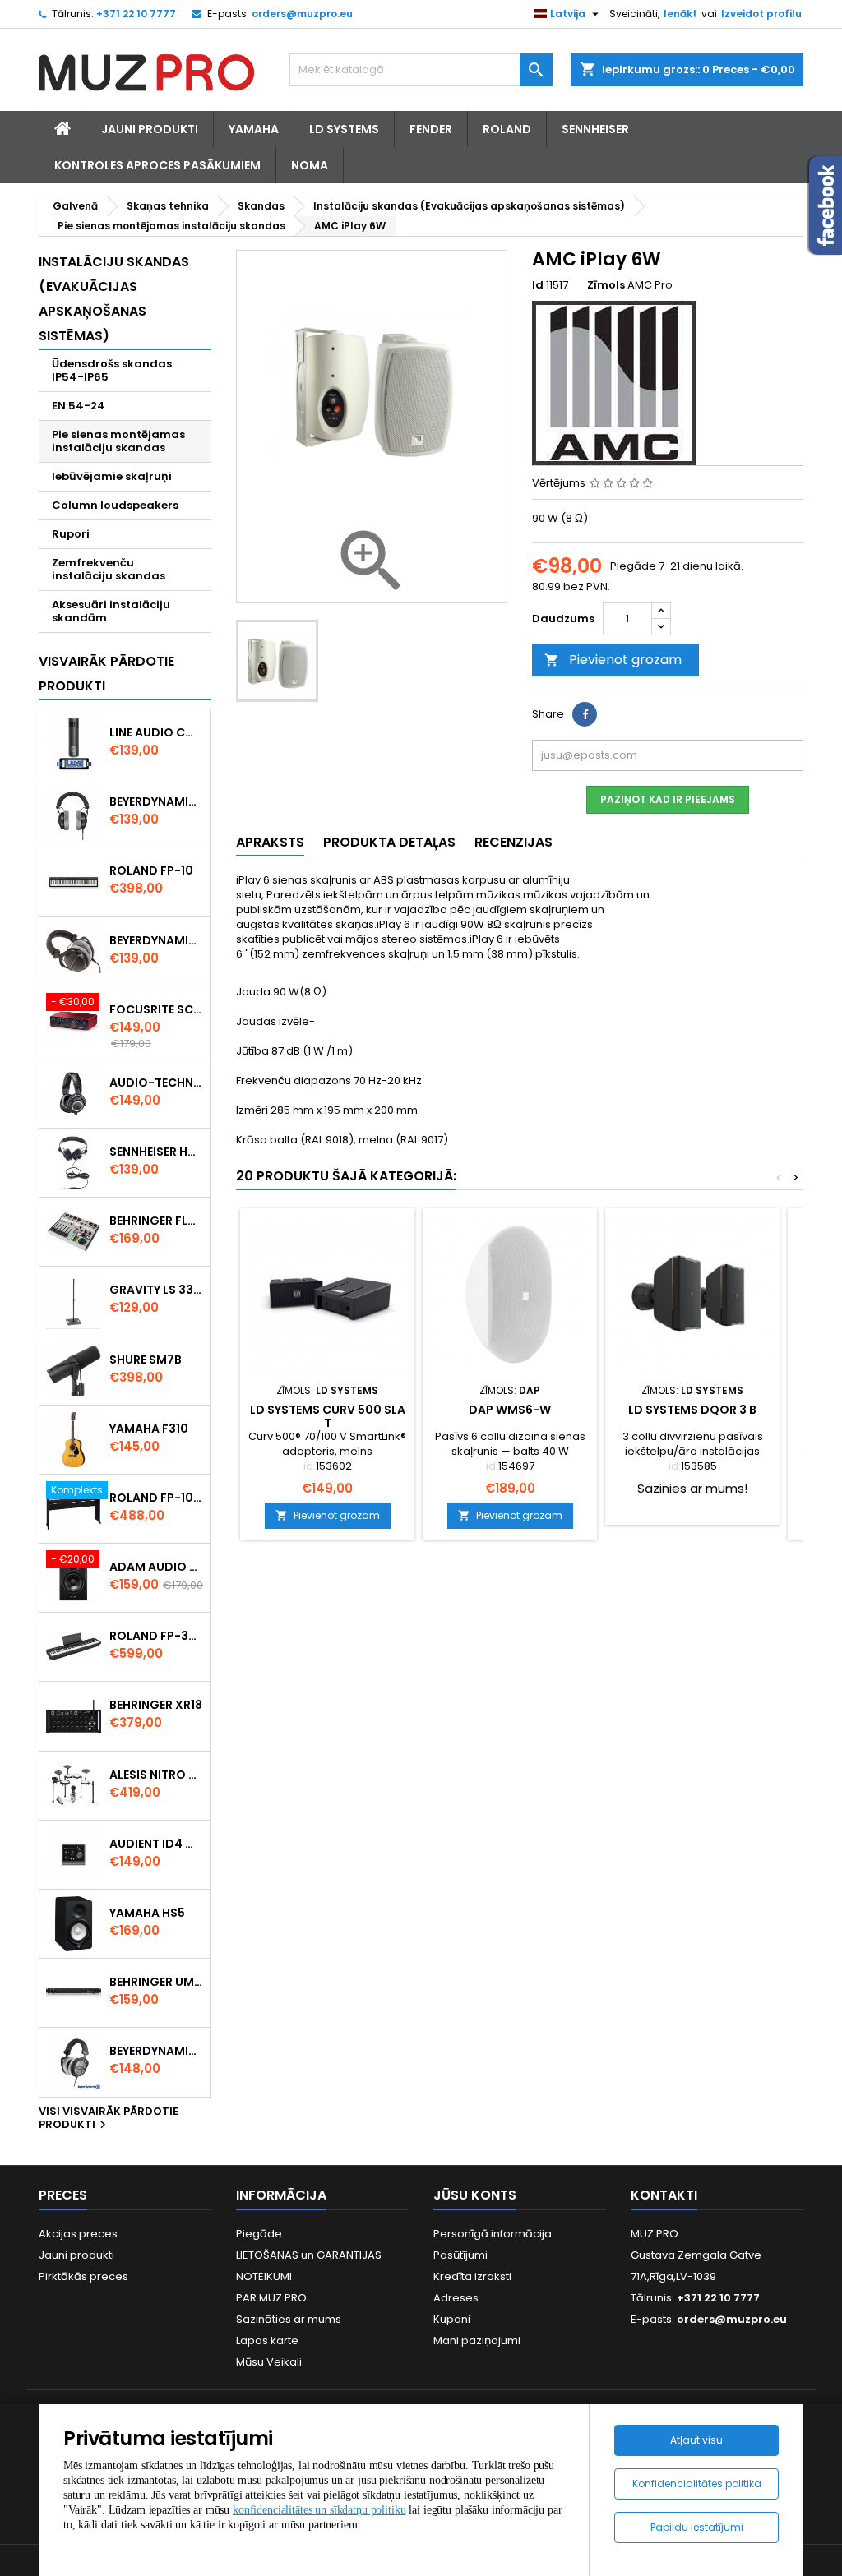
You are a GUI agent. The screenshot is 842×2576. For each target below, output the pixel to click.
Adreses (456, 2298)
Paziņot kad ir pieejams (668, 799)
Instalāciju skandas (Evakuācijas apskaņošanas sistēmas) (114, 299)
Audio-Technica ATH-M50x (157, 1083)
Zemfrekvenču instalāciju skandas (109, 569)
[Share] (585, 714)
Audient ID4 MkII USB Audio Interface (157, 1844)
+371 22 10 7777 (136, 14)
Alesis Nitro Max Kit (157, 1775)
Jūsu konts (475, 2195)
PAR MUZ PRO (271, 2298)
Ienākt (680, 14)
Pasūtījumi (460, 2255)
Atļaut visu (696, 2440)
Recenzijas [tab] (514, 842)
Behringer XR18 (156, 1705)
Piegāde (259, 2234)
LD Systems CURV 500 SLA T (328, 1416)
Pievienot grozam (613, 660)
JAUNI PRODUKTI (150, 129)
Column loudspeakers (115, 505)
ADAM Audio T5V (157, 1567)
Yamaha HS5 (147, 1913)
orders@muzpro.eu (302, 14)
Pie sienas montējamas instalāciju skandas (118, 441)
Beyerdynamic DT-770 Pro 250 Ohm (157, 940)
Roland (507, 129)
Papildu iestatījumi (697, 2527)
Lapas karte (267, 2341)
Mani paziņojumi (477, 2341)
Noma (310, 165)
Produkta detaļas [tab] (389, 842)
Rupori (71, 534)
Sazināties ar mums (289, 2319)
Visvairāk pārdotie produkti (106, 674)
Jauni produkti (76, 2255)
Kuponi (452, 2319)
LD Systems (344, 129)
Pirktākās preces (83, 2276)
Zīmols (606, 285)
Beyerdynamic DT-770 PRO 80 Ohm (157, 801)
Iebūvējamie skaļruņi (112, 476)
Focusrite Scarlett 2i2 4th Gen (157, 1009)
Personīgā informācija (493, 2234)
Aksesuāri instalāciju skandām (111, 611)
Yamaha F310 (149, 1429)
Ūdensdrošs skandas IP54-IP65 (112, 370)
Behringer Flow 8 (157, 1221)
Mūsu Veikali (269, 2362)
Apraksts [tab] (270, 842)
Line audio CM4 (157, 732)
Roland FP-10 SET (157, 1498)
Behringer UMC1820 (157, 1982)
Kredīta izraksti (472, 2276)
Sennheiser (595, 129)
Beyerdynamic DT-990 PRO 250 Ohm (157, 2051)
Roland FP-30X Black (157, 1636)
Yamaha (254, 129)
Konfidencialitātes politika (697, 2484)
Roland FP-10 (151, 870)
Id (538, 285)
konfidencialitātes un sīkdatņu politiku (319, 2510)
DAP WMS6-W (510, 1410)
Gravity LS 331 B (157, 1290)
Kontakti (664, 2195)
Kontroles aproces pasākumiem (157, 165)
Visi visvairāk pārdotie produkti (109, 2119)
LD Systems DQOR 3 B (692, 1410)
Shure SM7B (146, 1360)
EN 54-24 (79, 406)
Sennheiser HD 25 (157, 1152)
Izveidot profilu (761, 14)
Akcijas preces (78, 2234)
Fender (431, 129)
